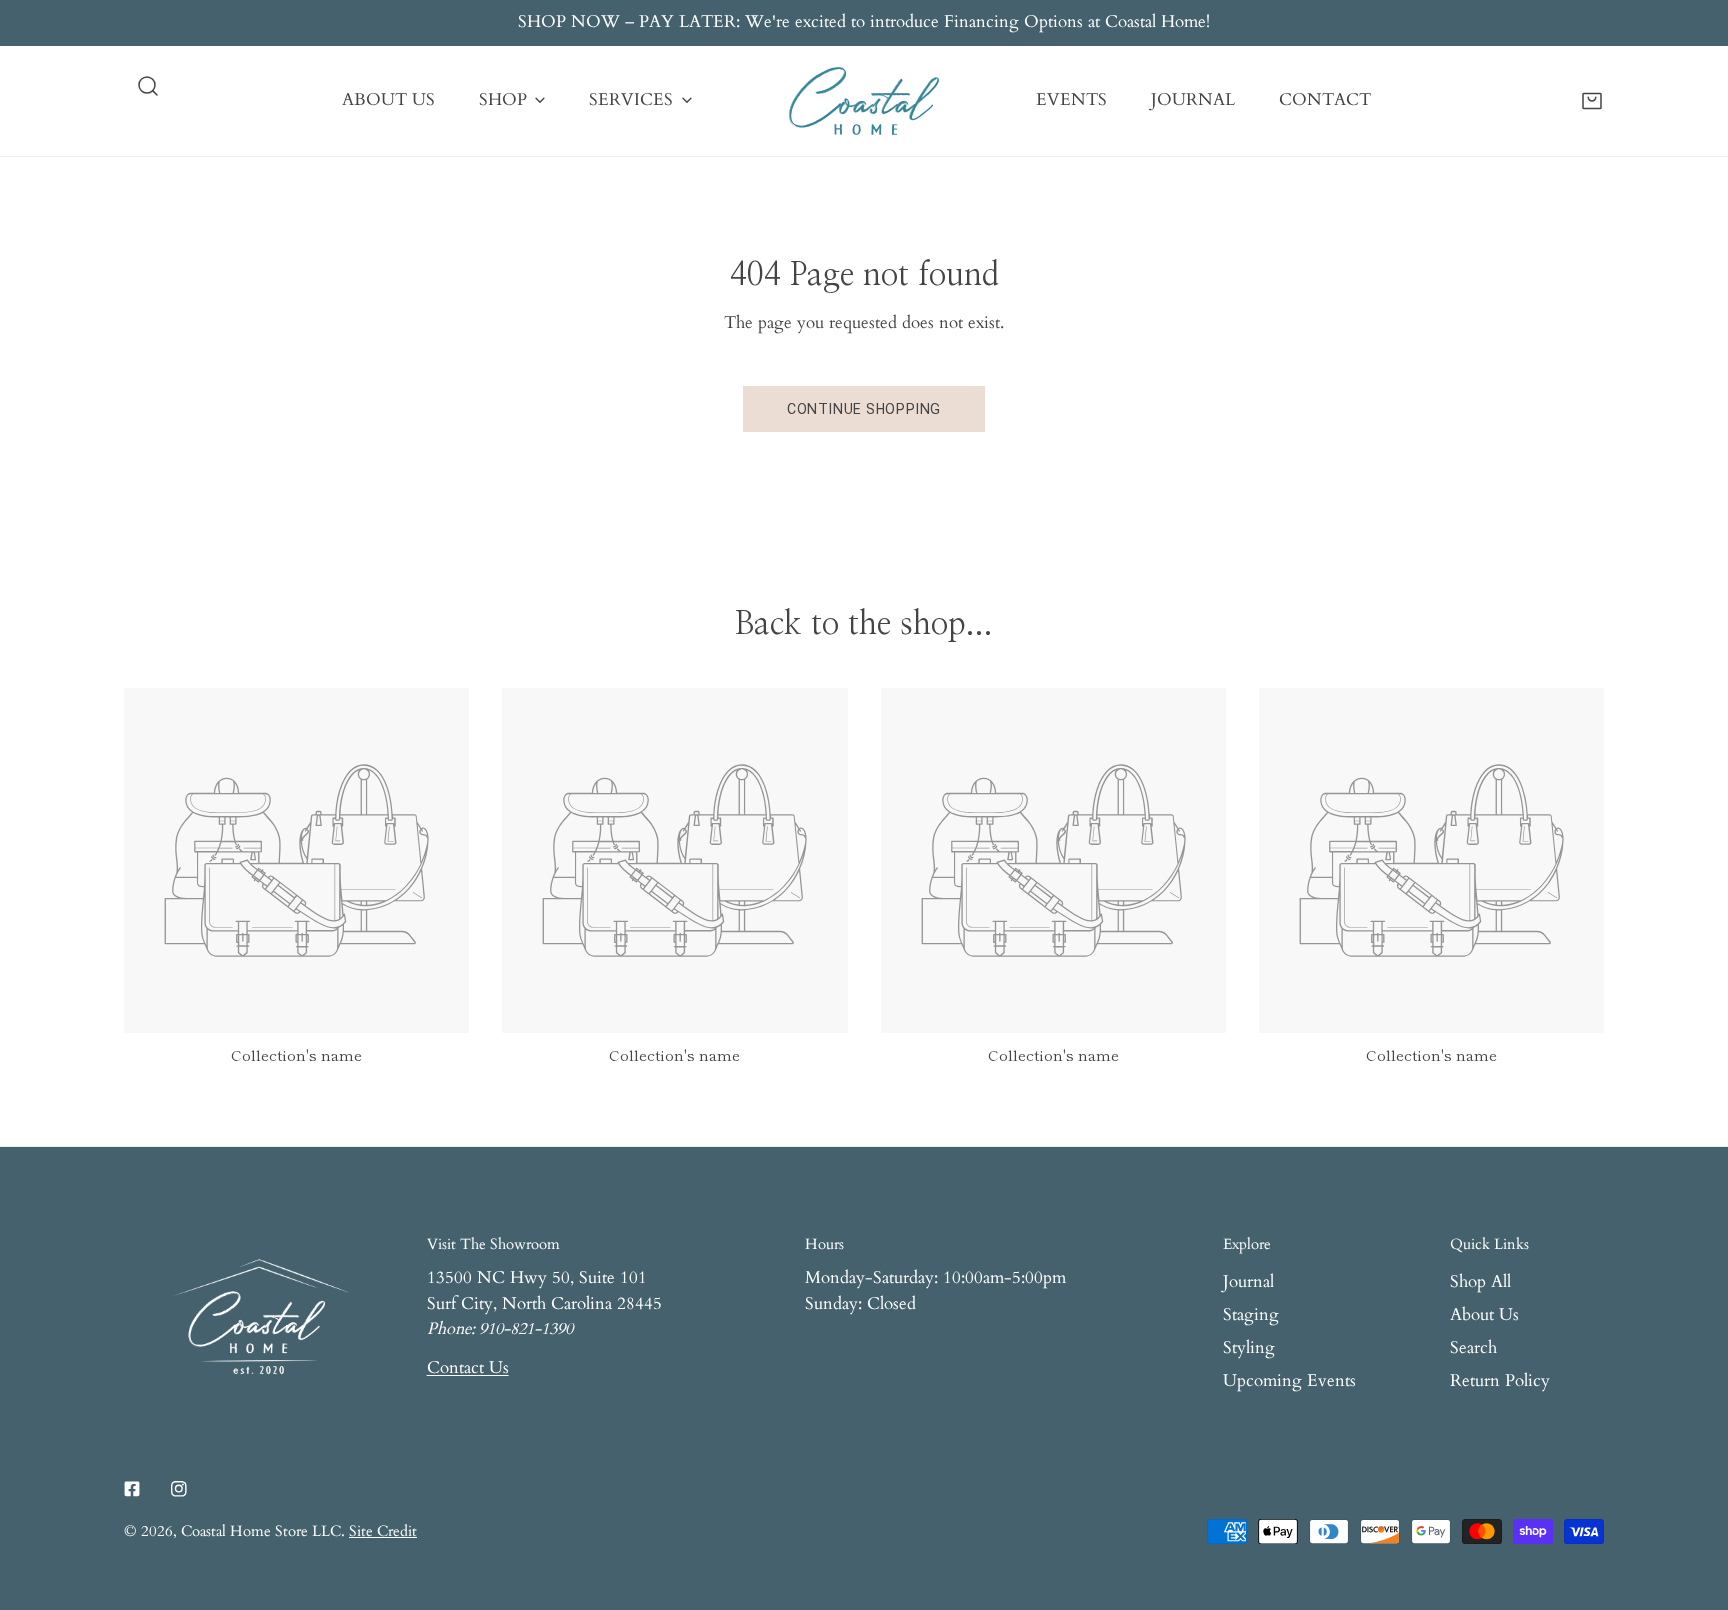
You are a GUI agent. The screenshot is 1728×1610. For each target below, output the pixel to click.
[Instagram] (178, 1488)
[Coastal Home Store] (864, 101)
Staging (1251, 1315)
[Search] (148, 86)
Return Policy (1500, 1381)
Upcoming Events (1289, 1381)
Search (1473, 1348)
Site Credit (383, 1531)
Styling (1249, 1348)
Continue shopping (864, 409)
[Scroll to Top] (1690, 1502)
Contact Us (468, 1368)
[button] (1592, 100)
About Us (1484, 1315)
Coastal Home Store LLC (261, 1531)
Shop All (1480, 1282)
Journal (1248, 1282)
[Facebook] (132, 1488)
